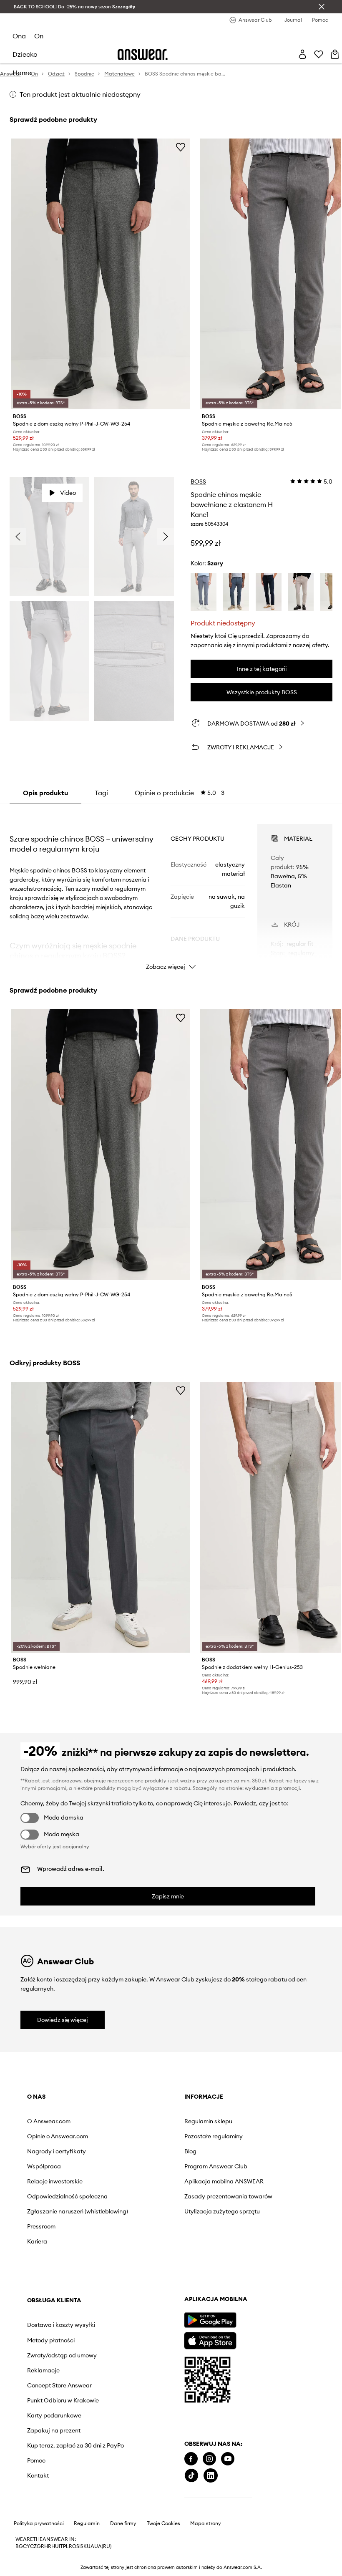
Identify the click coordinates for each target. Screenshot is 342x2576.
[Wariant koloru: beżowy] (301, 592)
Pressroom (41, 2240)
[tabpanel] (171, 890)
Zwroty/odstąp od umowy (240, 2161)
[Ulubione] (319, 54)
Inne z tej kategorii (262, 669)
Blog (127, 2151)
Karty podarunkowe (243, 2231)
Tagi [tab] (101, 793)
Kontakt (226, 2299)
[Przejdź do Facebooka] (34, 2503)
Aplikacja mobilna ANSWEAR (146, 2185)
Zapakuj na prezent (242, 2247)
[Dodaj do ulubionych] (181, 147)
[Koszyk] (335, 54)
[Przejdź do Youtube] (70, 2503)
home (22, 73)
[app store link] (53, 2383)
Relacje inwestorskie (55, 2181)
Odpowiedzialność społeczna (53, 2200)
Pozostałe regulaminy (151, 2136)
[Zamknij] (322, 7)
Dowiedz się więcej (63, 2020)
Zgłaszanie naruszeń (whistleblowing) (55, 2221)
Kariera (37, 2255)
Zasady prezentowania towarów (153, 2206)
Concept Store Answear (248, 2195)
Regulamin (87, 2567)
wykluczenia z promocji (272, 1788)
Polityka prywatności (39, 2567)
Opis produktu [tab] (45, 793)
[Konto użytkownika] (302, 54)
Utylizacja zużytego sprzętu (148, 2228)
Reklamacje (232, 2180)
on (39, 36)
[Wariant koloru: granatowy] (269, 592)
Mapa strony (206, 2567)
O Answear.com (49, 2121)
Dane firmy (123, 2567)
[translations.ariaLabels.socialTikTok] (34, 2519)
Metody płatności (239, 2143)
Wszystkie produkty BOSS (262, 692)
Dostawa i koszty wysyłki (239, 2125)
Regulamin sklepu (145, 2121)
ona (19, 36)
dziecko (25, 54)
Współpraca (44, 2166)
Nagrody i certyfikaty (57, 2151)
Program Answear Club (153, 2166)
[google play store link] (53, 2364)
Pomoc (225, 2284)
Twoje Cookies (163, 2567)
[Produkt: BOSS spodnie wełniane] (101, 1517)
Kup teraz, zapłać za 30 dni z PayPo (248, 2265)
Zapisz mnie (168, 1896)
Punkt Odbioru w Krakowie (238, 2213)
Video (68, 493)
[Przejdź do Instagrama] (52, 2503)
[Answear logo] (143, 54)
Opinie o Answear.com (58, 2136)
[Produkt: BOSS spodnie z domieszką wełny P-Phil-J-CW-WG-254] (101, 274)
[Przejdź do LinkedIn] (53, 2519)
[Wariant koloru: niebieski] (204, 592)
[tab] (180, 793)
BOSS (198, 481)
